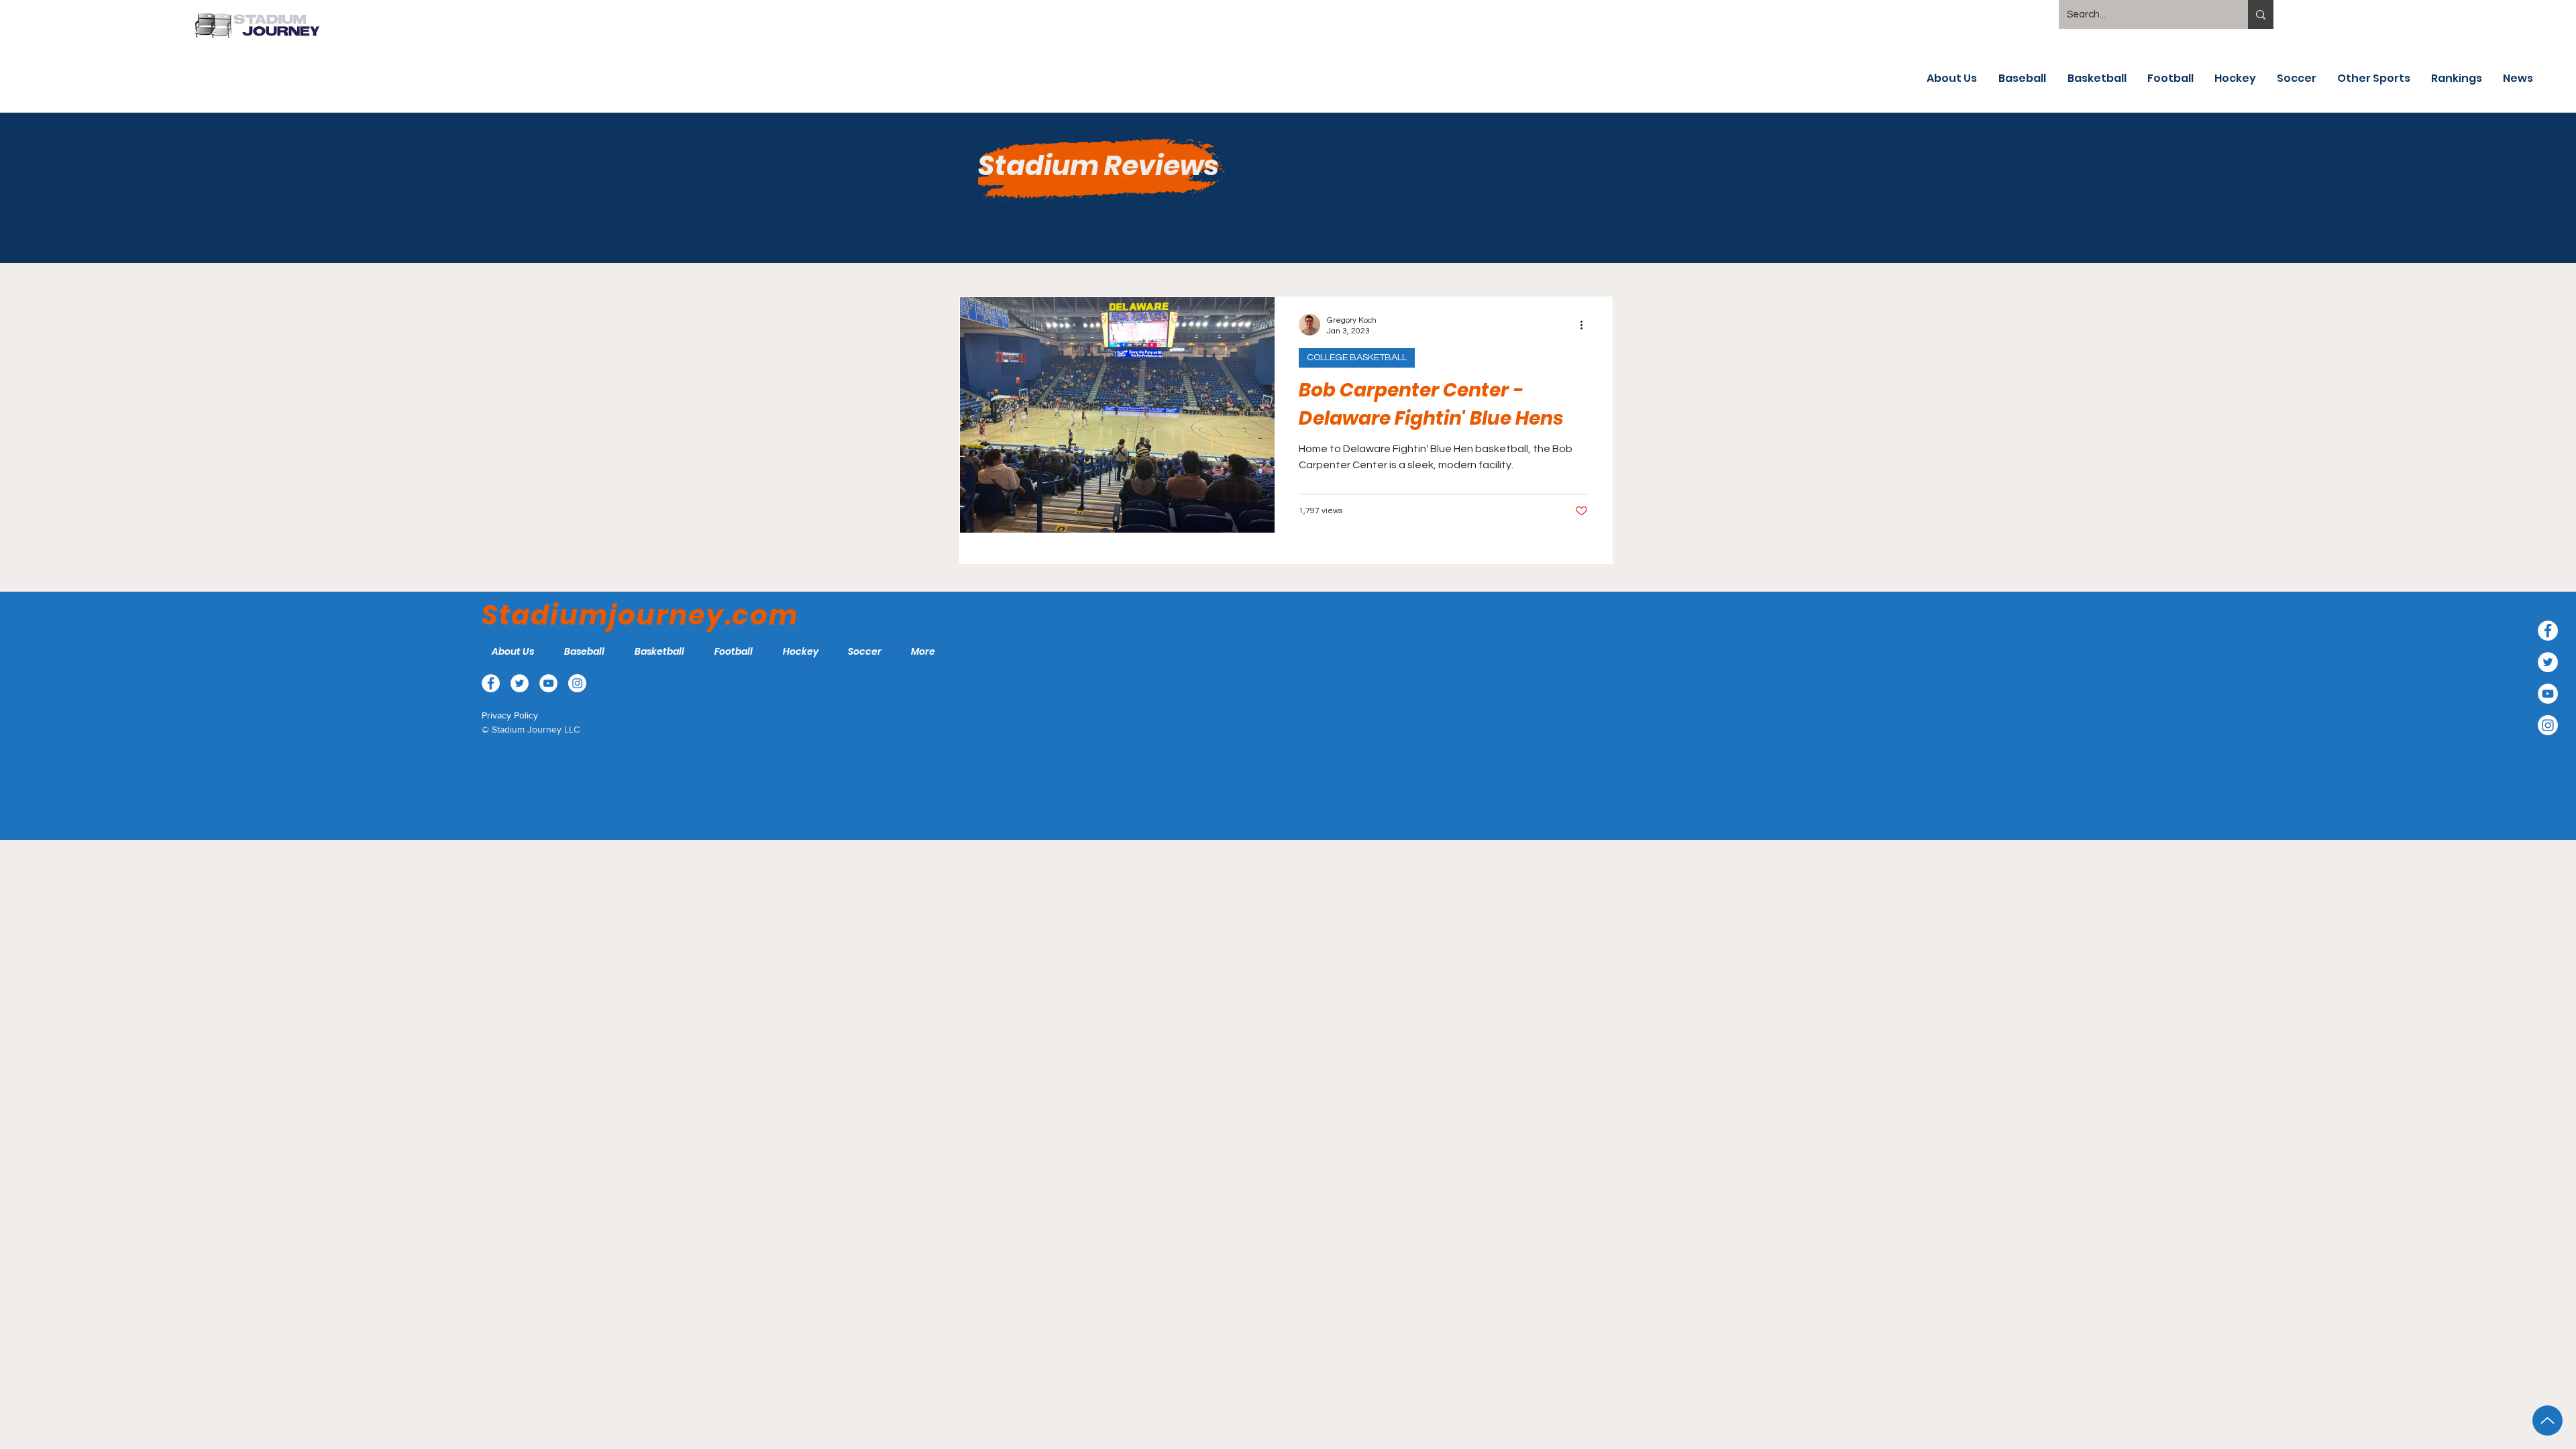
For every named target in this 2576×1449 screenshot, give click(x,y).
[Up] (2547, 1420)
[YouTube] (2548, 694)
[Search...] (2261, 14)
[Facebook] (2548, 631)
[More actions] (1586, 325)
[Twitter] (2548, 662)
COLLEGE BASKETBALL (1357, 358)
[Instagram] (2548, 725)
